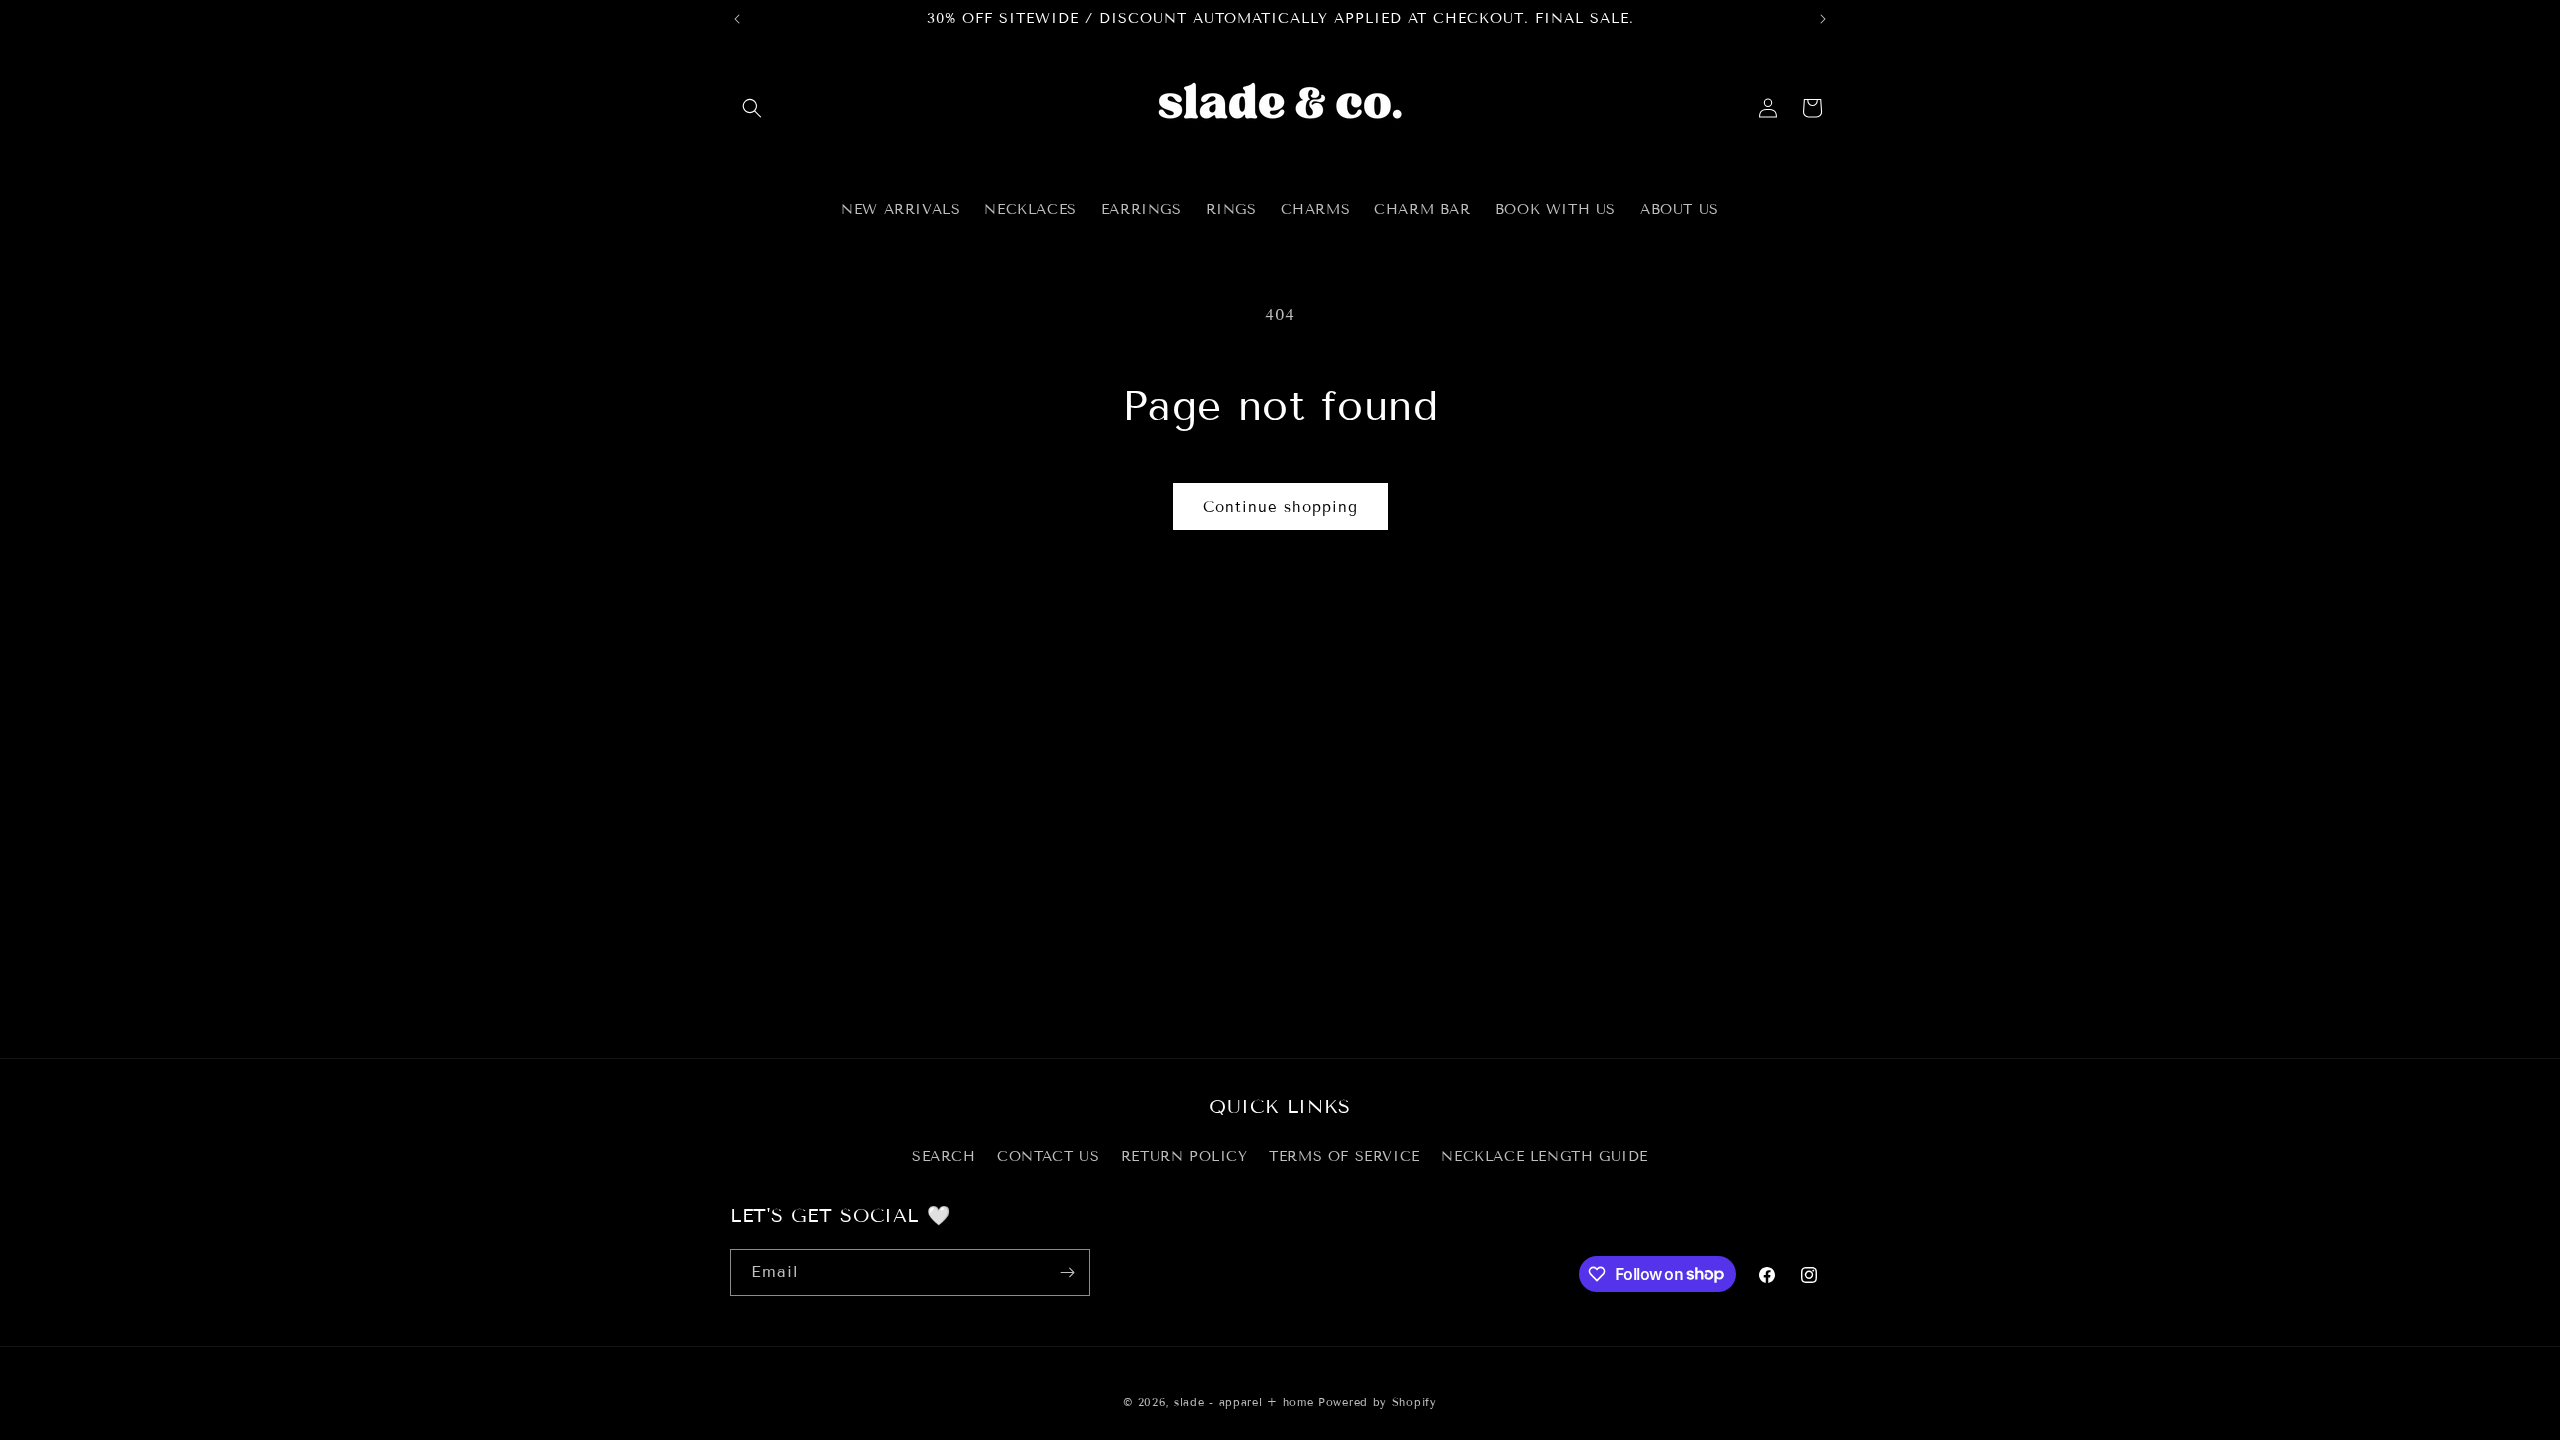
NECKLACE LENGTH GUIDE (1544, 1156)
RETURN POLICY (1184, 1156)
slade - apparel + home (1243, 1402)
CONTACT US (1048, 1156)
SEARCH (944, 1156)
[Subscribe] (1067, 1272)
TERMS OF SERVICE (1344, 1156)
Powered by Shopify (1377, 1402)
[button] (752, 108)
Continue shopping (1280, 507)
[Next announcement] (1823, 19)
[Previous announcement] (737, 19)
